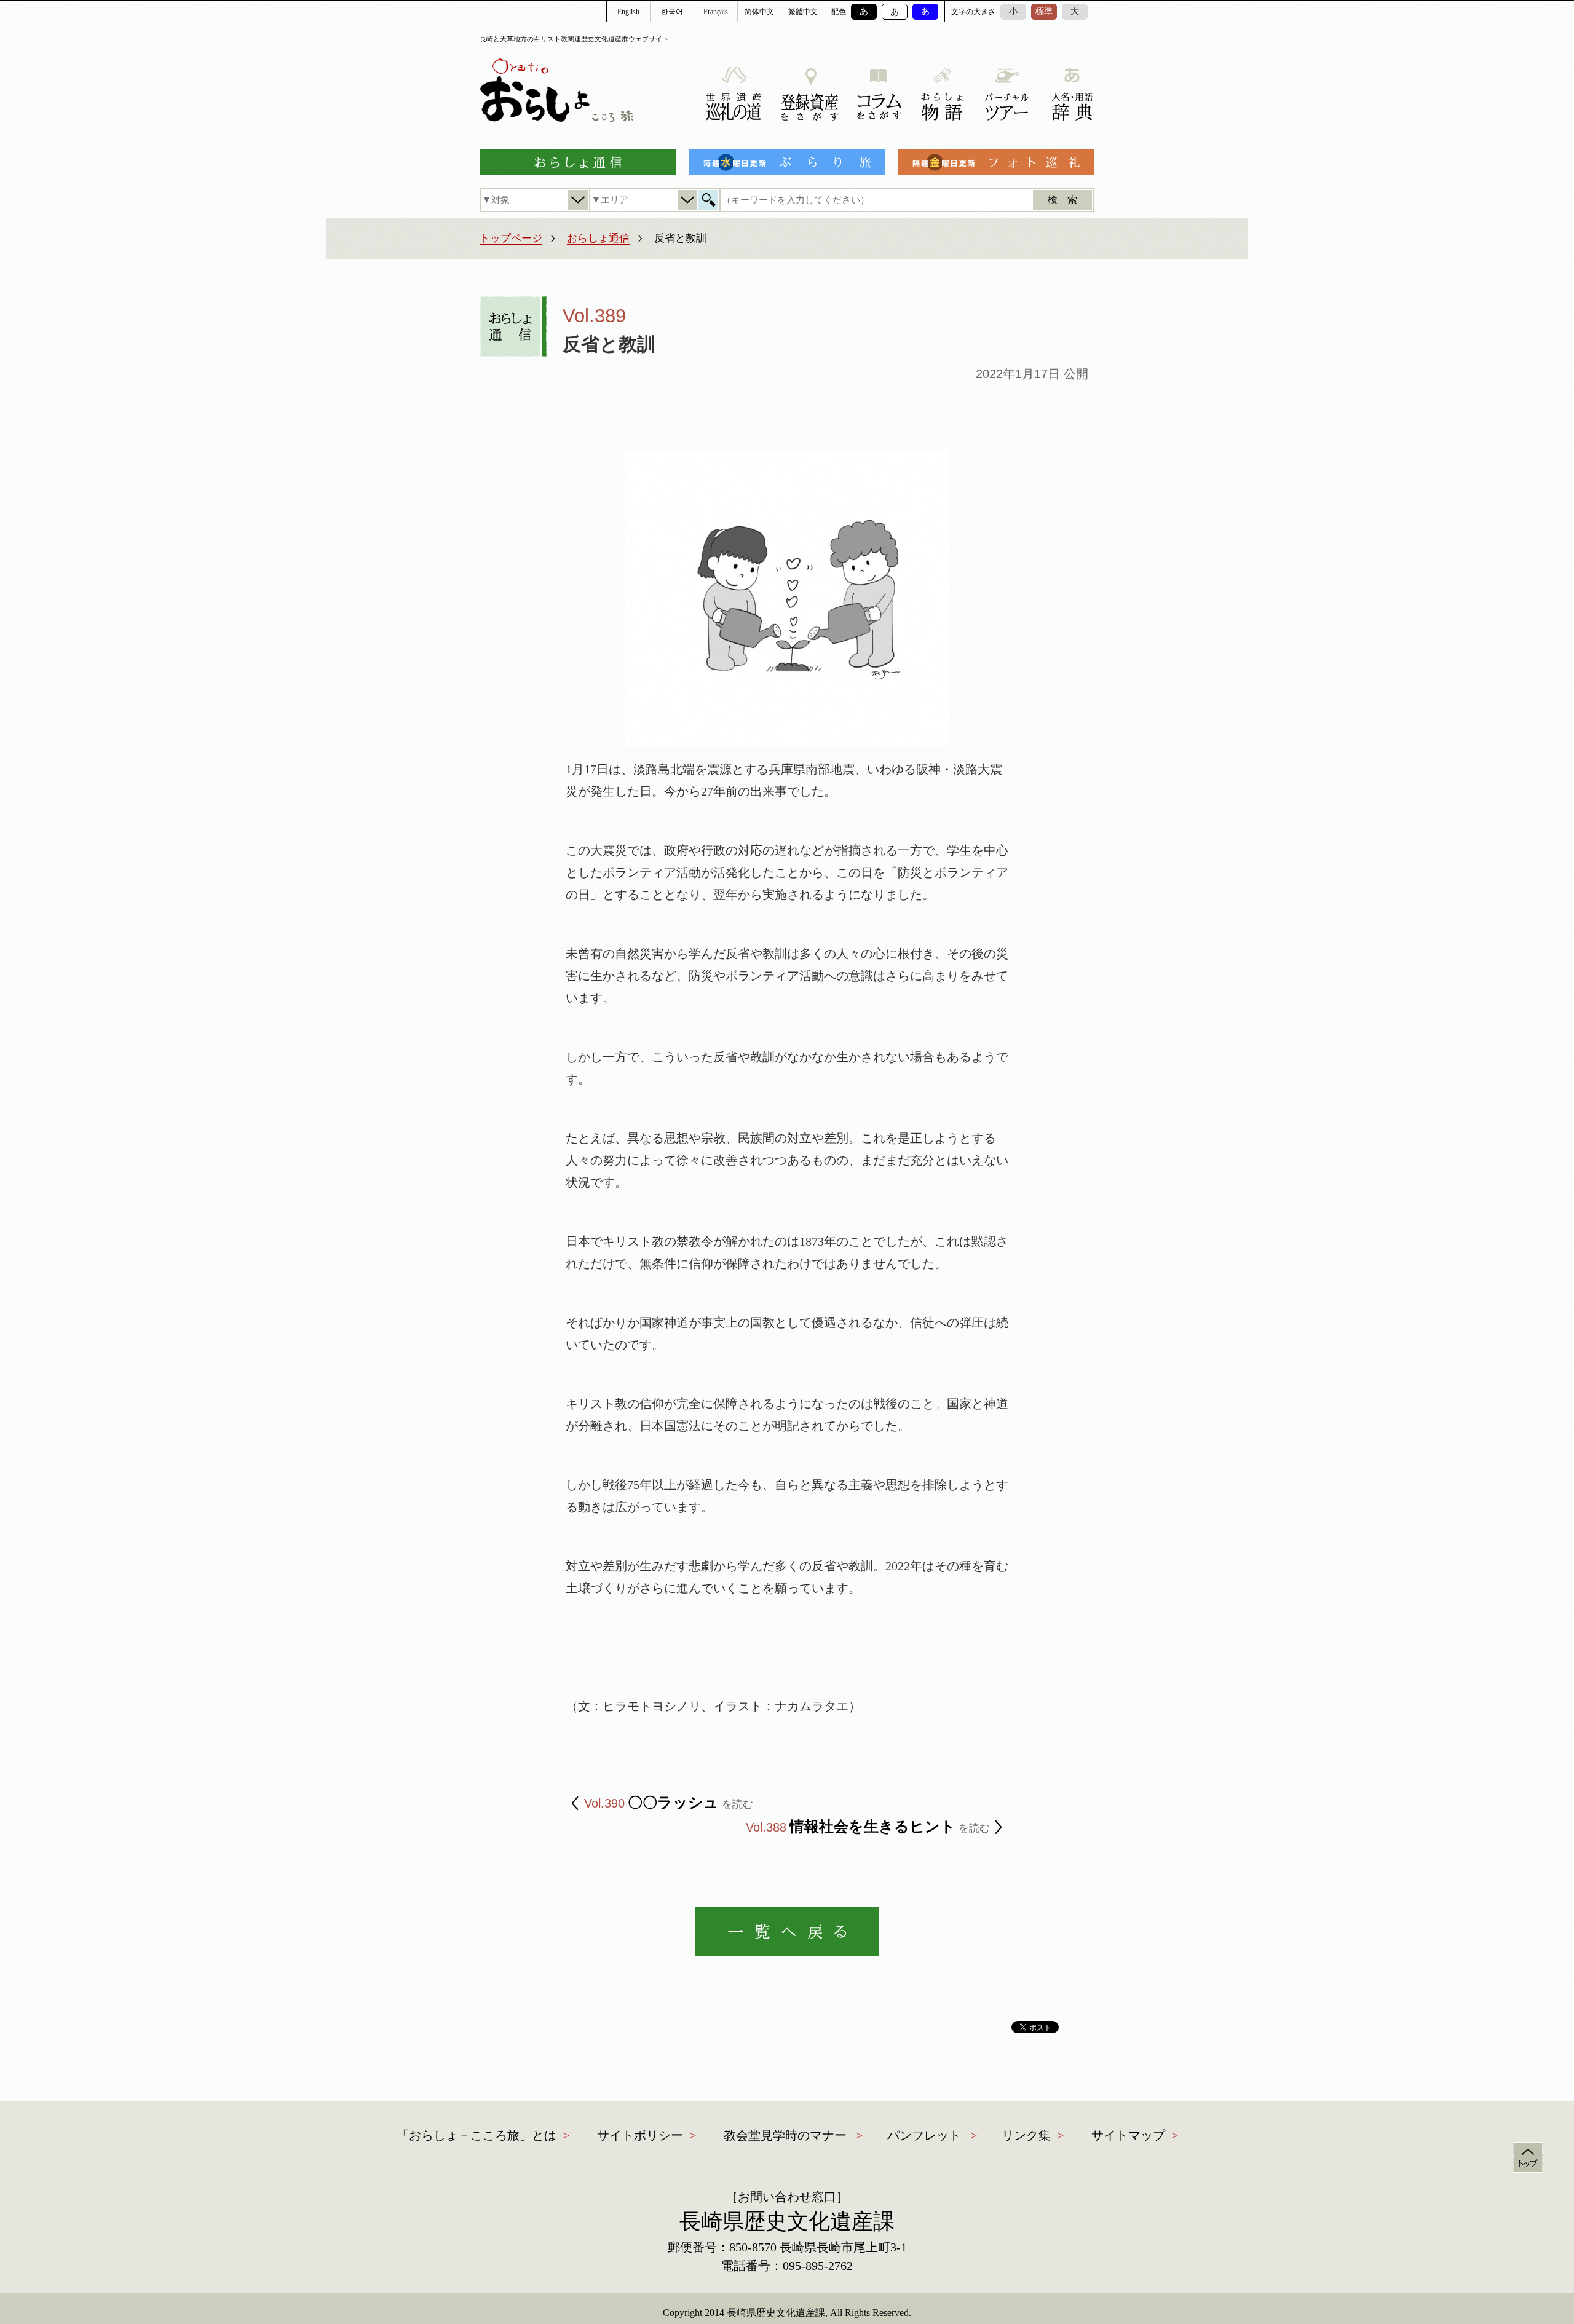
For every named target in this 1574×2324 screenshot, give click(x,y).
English (628, 12)
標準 (1044, 11)
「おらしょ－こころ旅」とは (477, 2135)
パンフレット (924, 2135)
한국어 (672, 12)
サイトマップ (1128, 2135)
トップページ (511, 238)
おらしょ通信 (598, 238)
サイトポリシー (640, 2135)
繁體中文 (803, 12)
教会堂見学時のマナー (785, 2135)
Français (716, 12)
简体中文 (759, 12)
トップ (1528, 2157)
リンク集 (1026, 2135)
